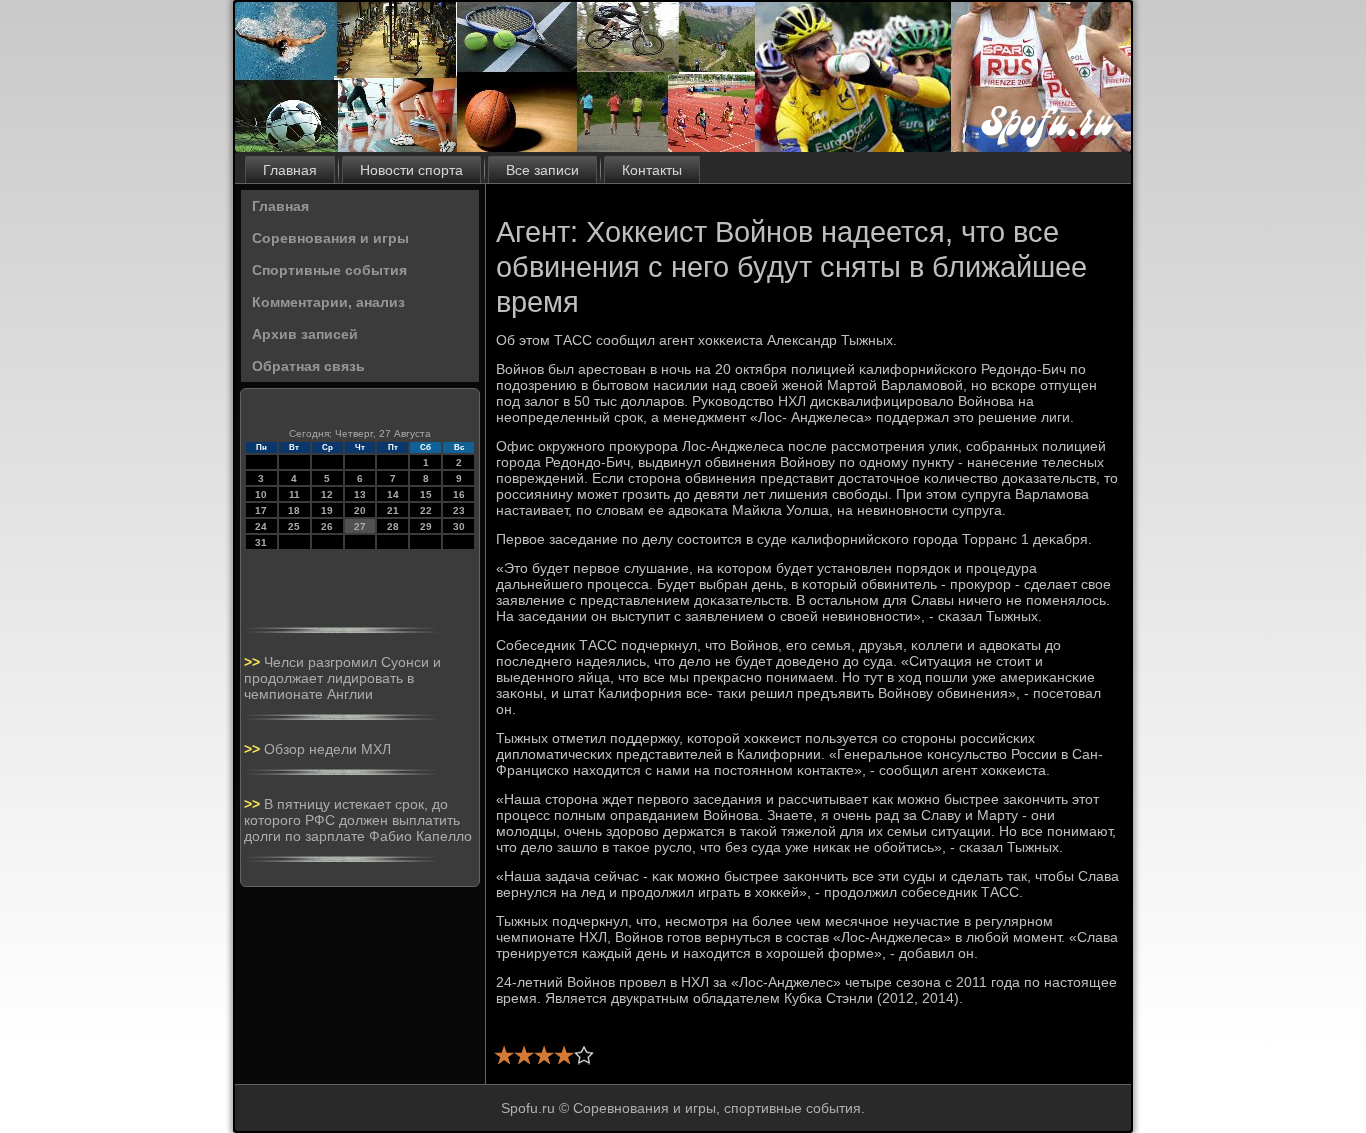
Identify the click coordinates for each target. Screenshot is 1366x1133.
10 (261, 494)
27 (360, 526)
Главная (290, 170)
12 (327, 494)
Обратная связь (308, 366)
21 (393, 510)
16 (459, 494)
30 (459, 526)
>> (254, 662)
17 (261, 510)
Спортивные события (329, 270)
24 (261, 526)
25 (294, 526)
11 (294, 494)
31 (261, 542)
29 (426, 526)
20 (360, 510)
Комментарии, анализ (328, 302)
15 (426, 494)
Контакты (652, 170)
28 (393, 526)
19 (327, 510)
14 (393, 494)
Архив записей (305, 334)
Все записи (542, 170)
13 (360, 494)
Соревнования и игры (330, 238)
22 (426, 510)
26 (327, 526)
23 (459, 510)
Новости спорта (411, 170)
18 (294, 510)
